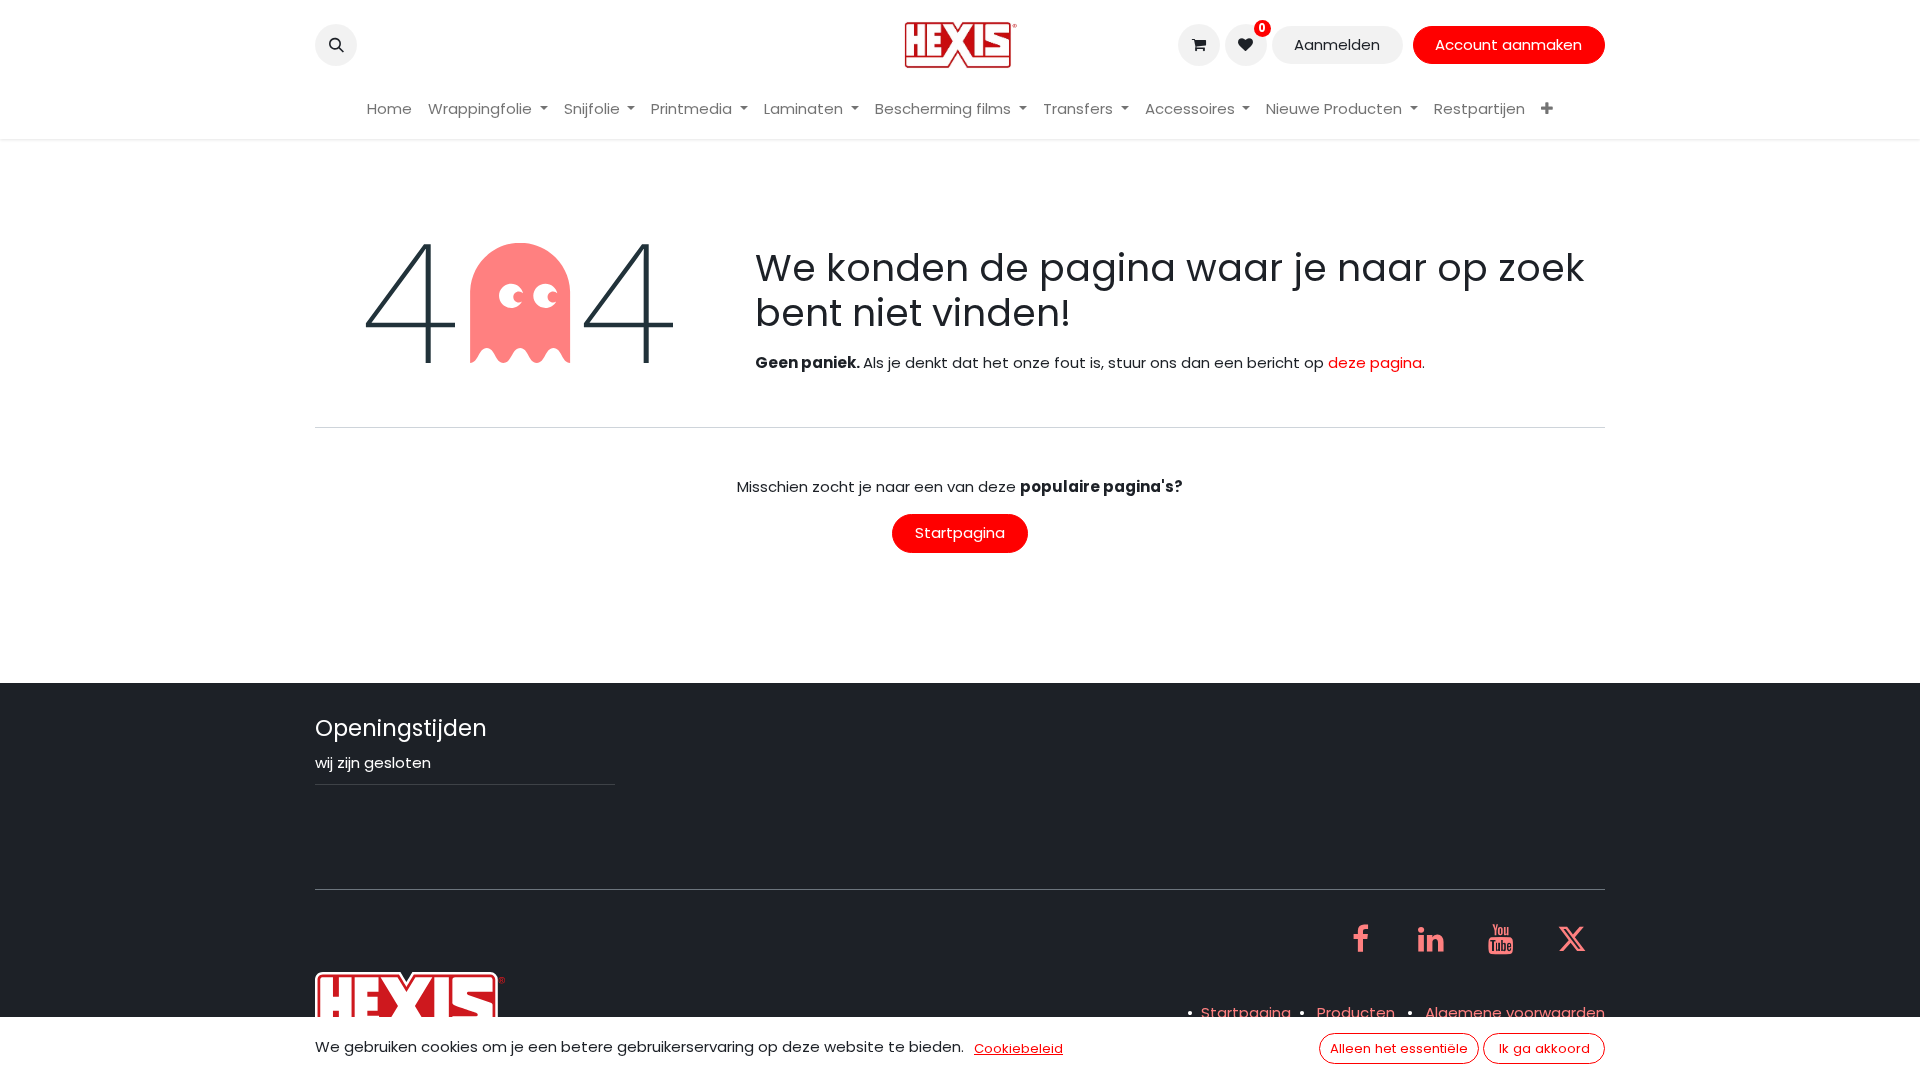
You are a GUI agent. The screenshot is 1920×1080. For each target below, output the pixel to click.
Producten (1356, 1012)
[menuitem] (389, 109)
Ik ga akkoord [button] (1544, 1048)
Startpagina (960, 532)
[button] (336, 45)
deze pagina (1375, 362)
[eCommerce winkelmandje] (1199, 45)
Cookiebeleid (1018, 1048)
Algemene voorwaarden (1515, 1012)
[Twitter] (1572, 939)
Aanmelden (1337, 44)
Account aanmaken (1508, 44)
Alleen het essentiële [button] (1399, 1048)
